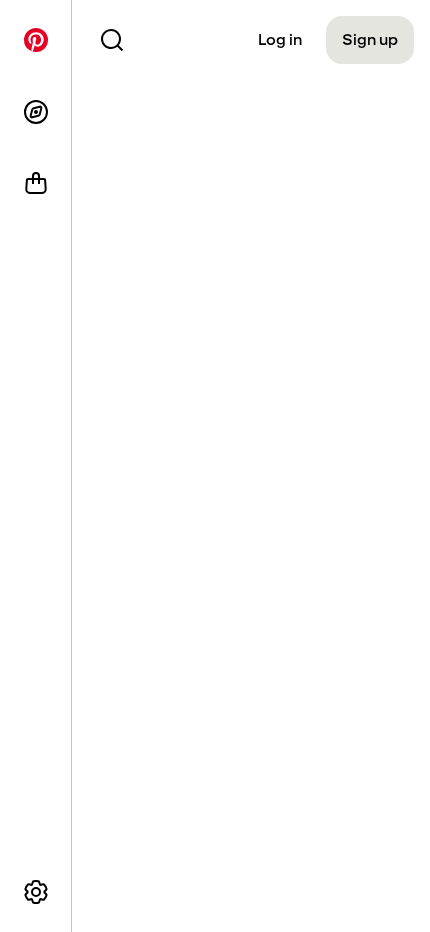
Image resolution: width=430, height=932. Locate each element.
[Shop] (36, 184)
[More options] (36, 892)
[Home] (36, 40)
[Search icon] (112, 40)
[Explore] (36, 112)
